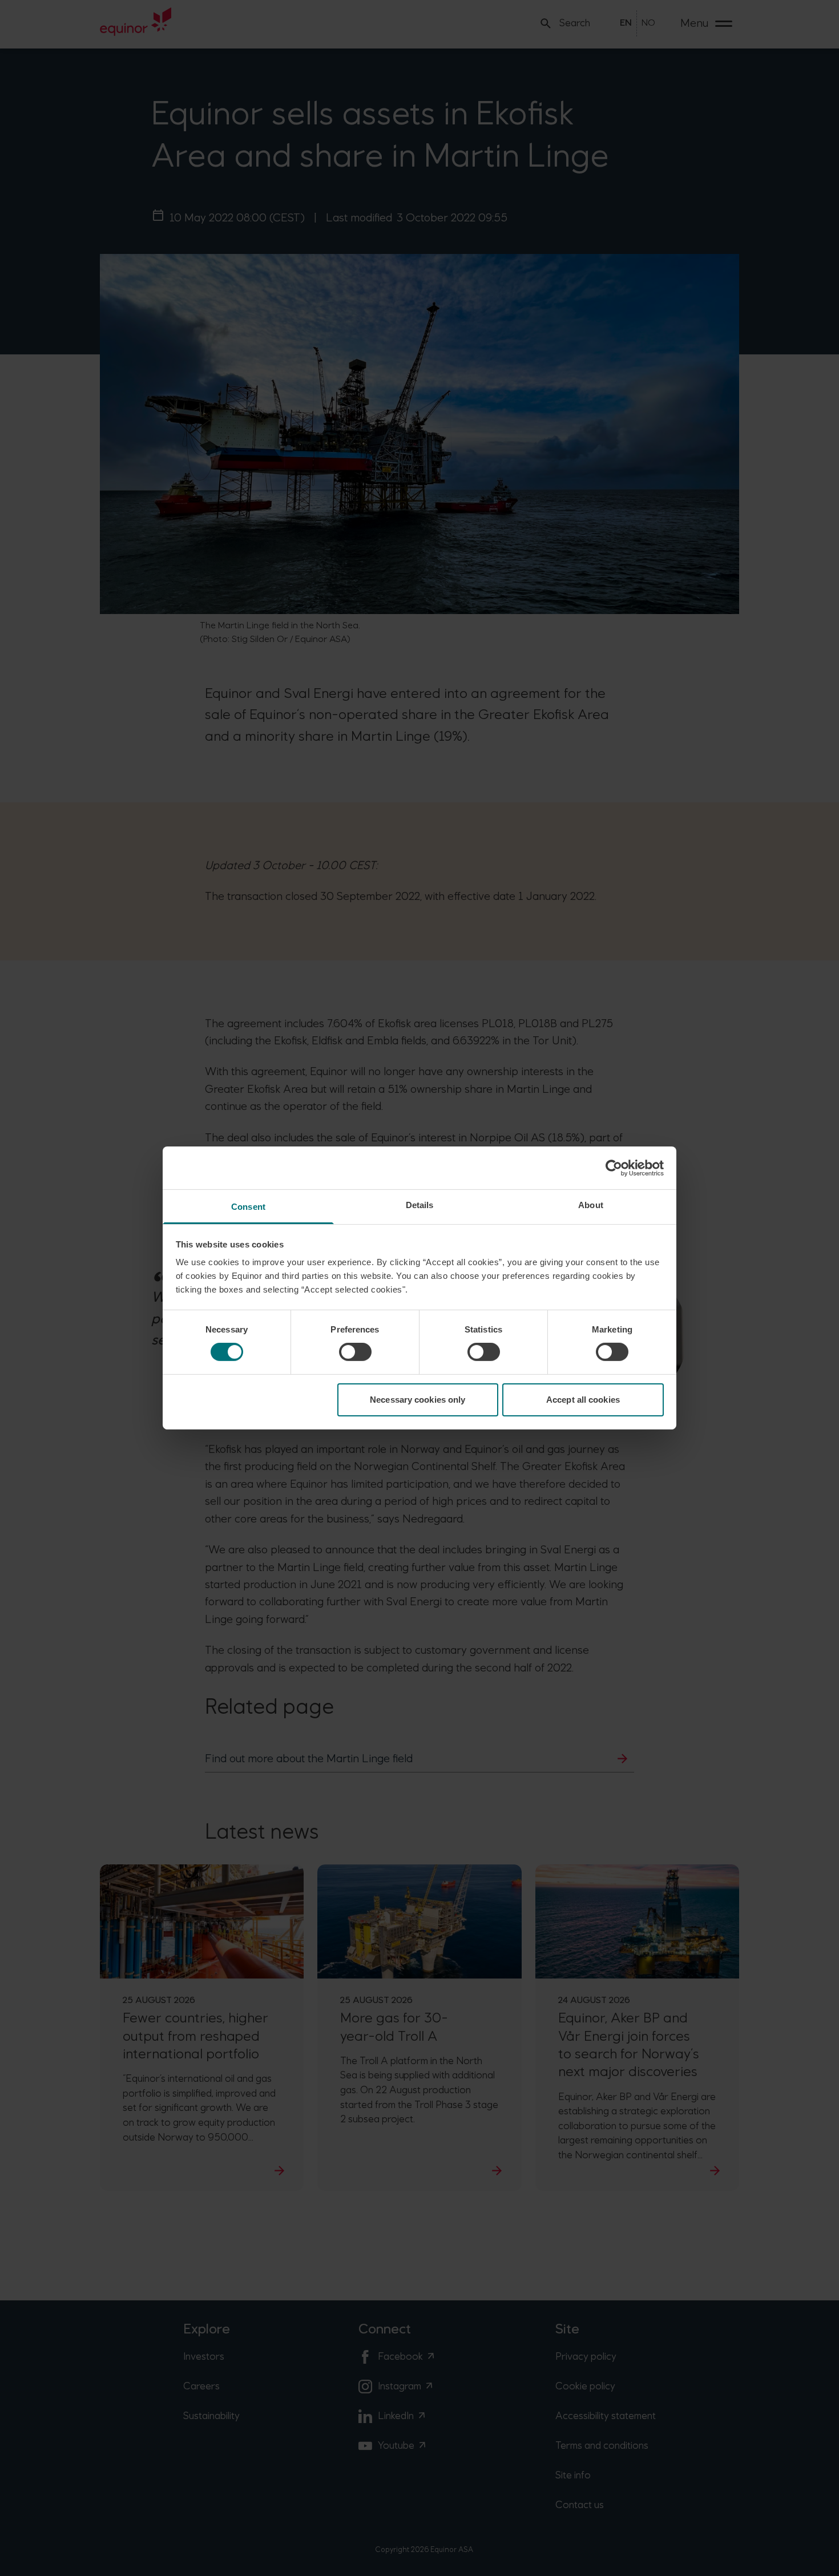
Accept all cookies (583, 1400)
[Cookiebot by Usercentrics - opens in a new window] (614, 1168)
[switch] (355, 1352)
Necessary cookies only (418, 1400)
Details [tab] (420, 1205)
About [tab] (591, 1205)
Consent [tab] (248, 1207)
